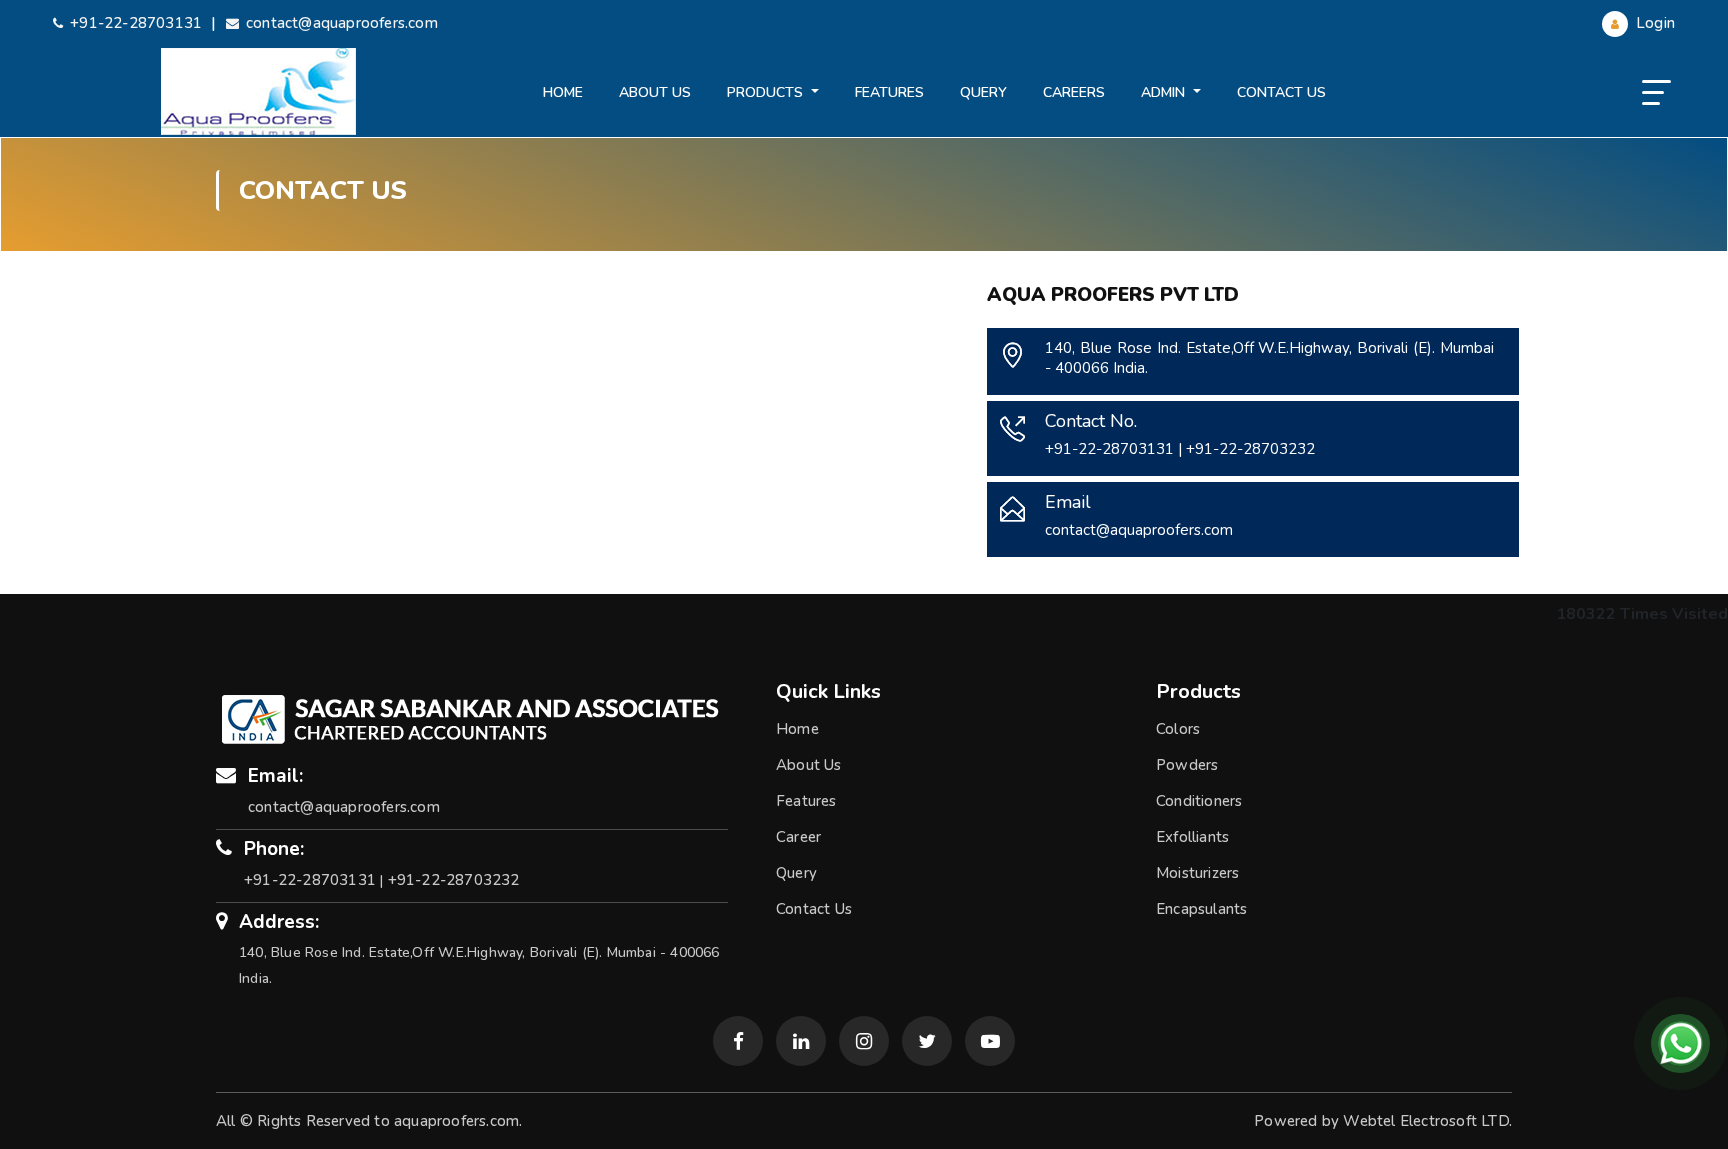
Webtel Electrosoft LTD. (1427, 1121)
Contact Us (1281, 92)
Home (563, 92)
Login (1653, 23)
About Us (655, 92)
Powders (1187, 765)
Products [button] (767, 92)
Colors (1178, 729)
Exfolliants (1192, 837)
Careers (1074, 92)
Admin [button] (1165, 92)
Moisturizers (1197, 873)
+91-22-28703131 (136, 23)
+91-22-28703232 (1250, 449)
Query (983, 92)
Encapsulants (1201, 909)
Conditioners (1199, 801)
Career (798, 837)
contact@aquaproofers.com (342, 23)
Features (889, 92)
